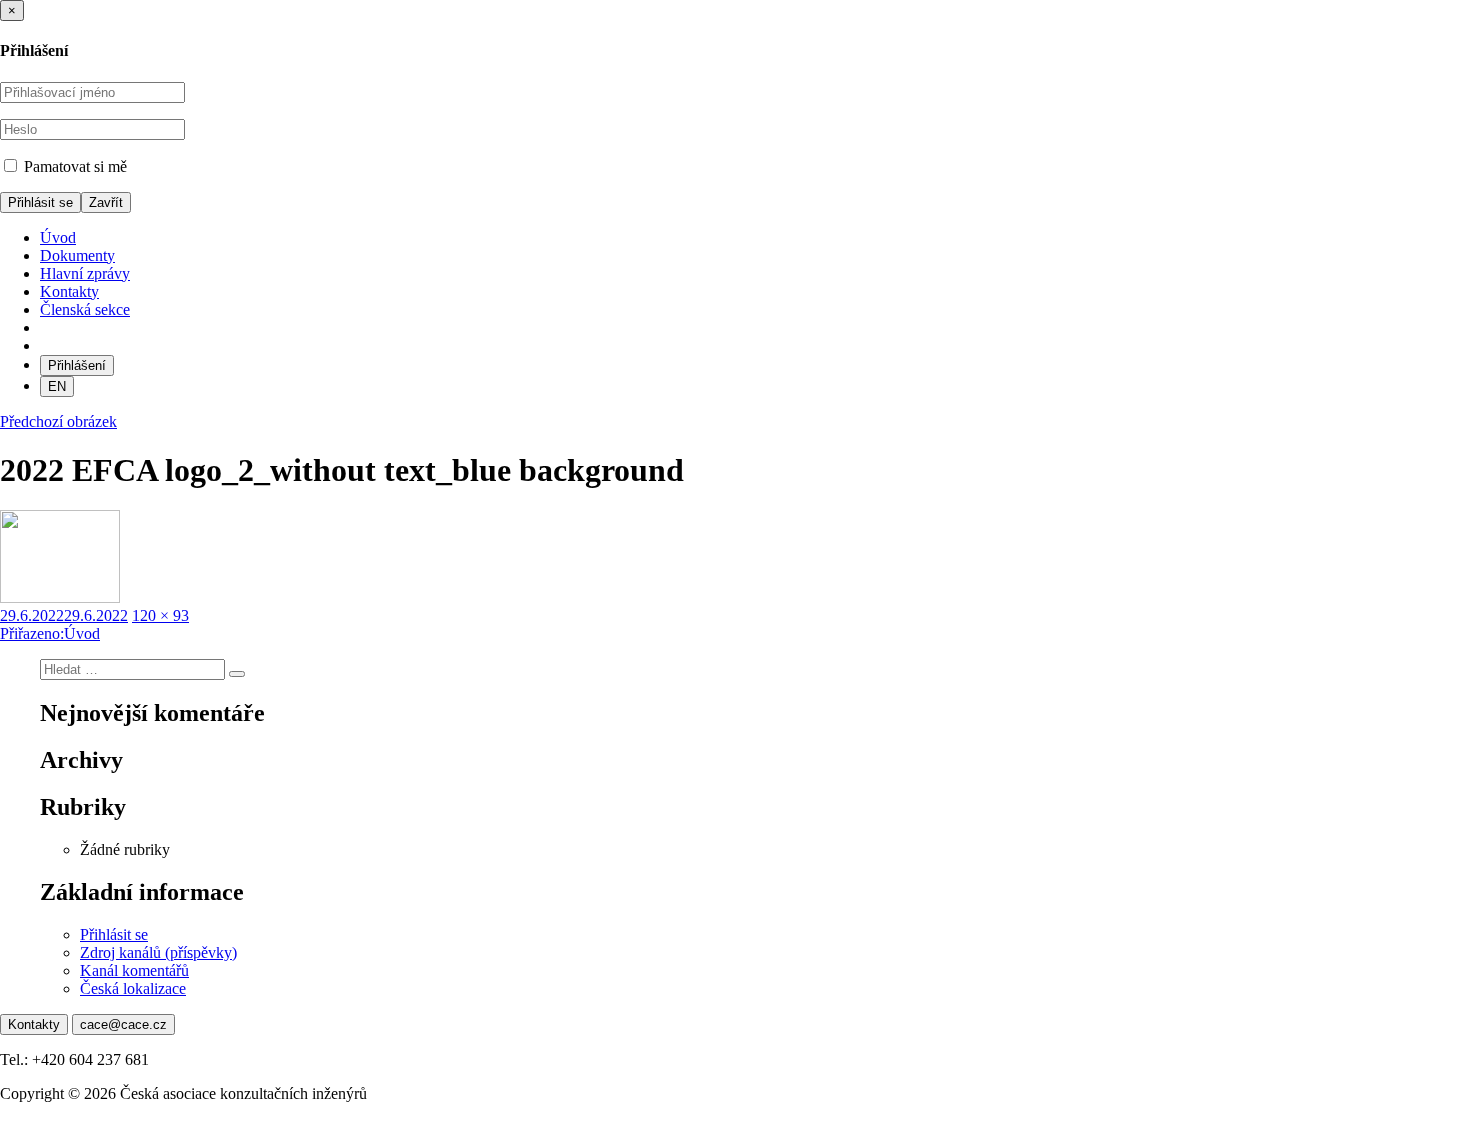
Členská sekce (85, 309)
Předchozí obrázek (58, 421)
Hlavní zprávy (85, 273)
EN (57, 386)
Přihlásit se (114, 934)
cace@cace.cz (123, 1024)
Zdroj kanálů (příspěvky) (158, 952)
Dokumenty (77, 255)
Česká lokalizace (133, 988)
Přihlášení (77, 365)
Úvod (58, 237)
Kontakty (69, 291)
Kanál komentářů (134, 970)
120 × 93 (160, 615)
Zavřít (106, 202)
